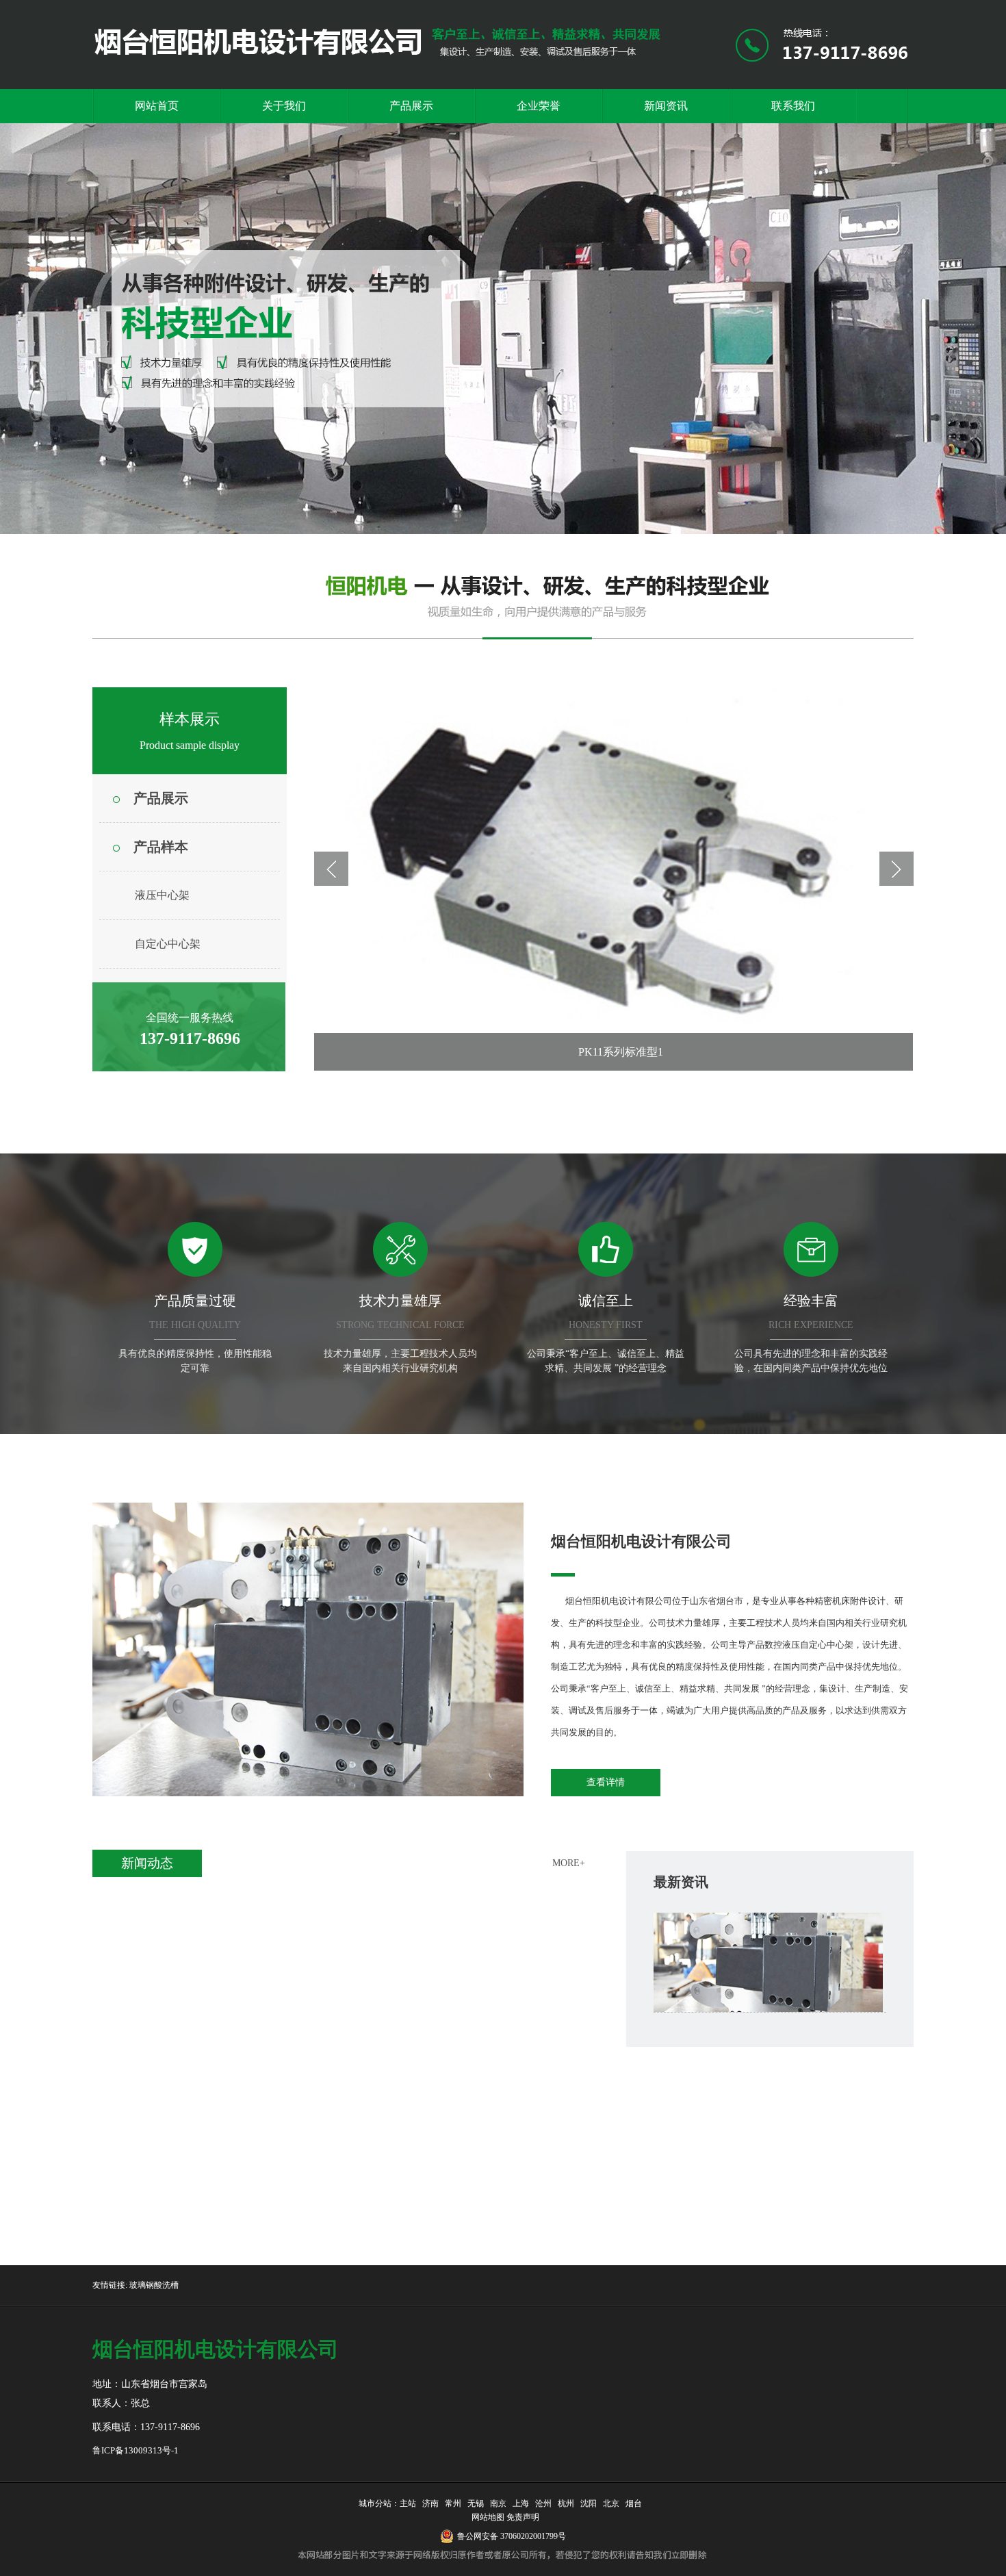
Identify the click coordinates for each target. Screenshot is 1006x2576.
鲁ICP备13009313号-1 (136, 2450)
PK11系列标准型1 (621, 1052)
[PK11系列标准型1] (614, 879)
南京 (498, 2503)
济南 (430, 2503)
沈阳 (589, 2503)
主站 (408, 2503)
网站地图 (486, 2517)
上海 (521, 2503)
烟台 (634, 2503)
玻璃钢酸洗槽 (154, 2285)
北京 (611, 2503)
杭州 (566, 2503)
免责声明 (523, 2517)
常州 (453, 2503)
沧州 (543, 2503)
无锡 (476, 2503)
